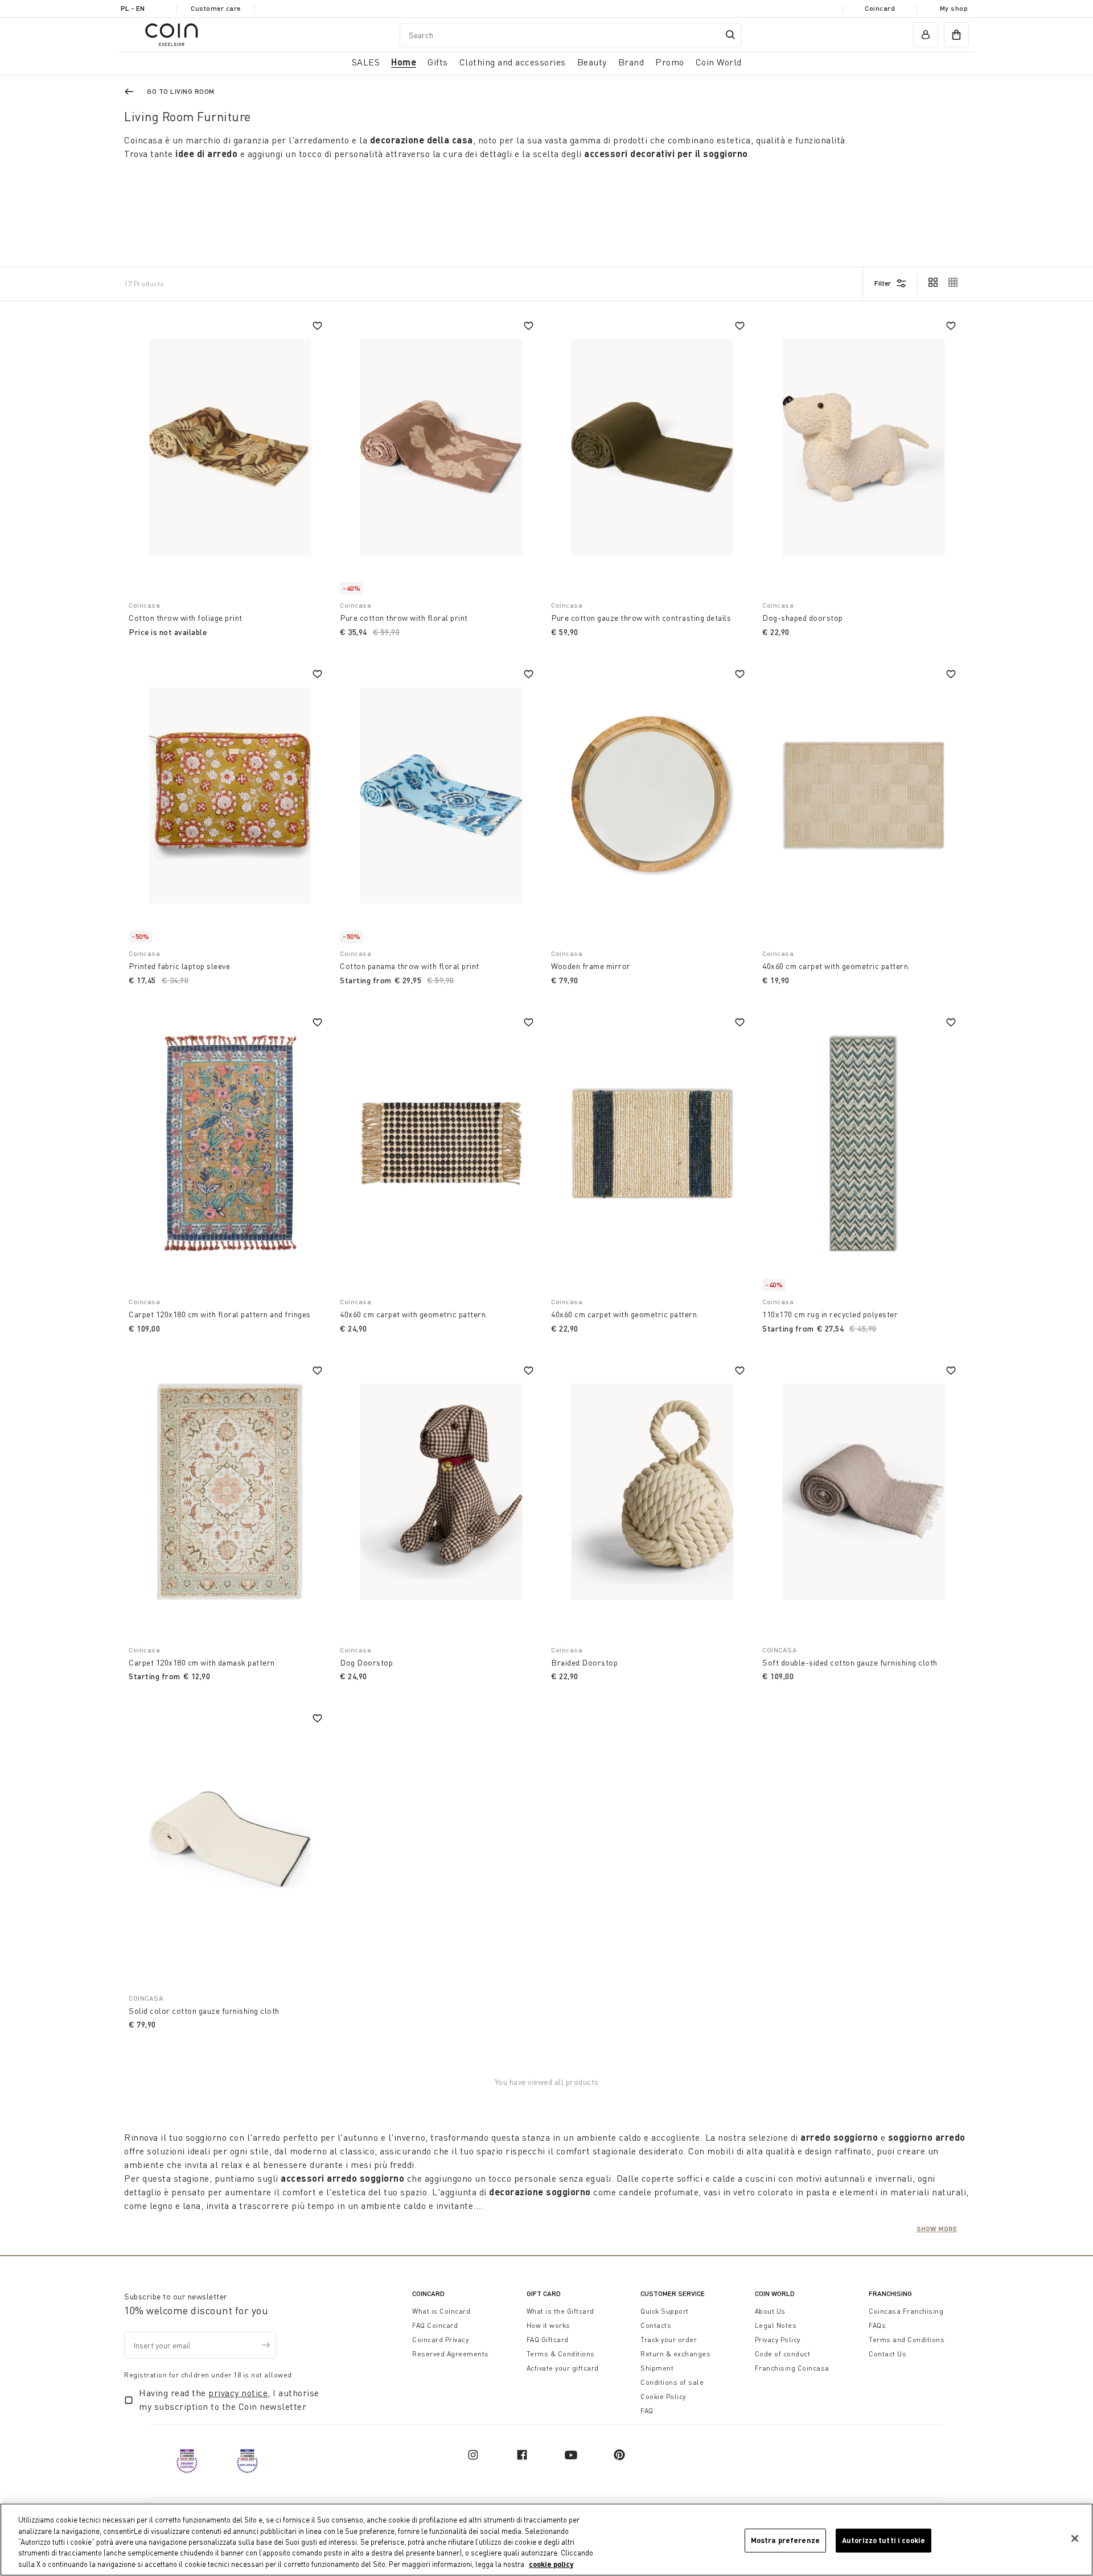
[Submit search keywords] (730, 35)
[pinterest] (619, 2455)
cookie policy (551, 2564)
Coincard (880, 8)
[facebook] (522, 2455)
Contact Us (887, 2354)
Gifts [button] (438, 62)
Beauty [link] (592, 62)
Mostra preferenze (785, 2540)
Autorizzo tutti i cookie (884, 2540)
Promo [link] (670, 62)
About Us (770, 2311)
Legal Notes (776, 2325)
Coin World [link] (719, 62)
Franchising (890, 2293)
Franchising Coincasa (792, 2368)
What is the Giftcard (560, 2311)
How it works (548, 2325)
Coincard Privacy (440, 2340)
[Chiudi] (1075, 2538)
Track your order (669, 2340)
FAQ (647, 2411)
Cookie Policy (663, 2396)
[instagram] (473, 2455)
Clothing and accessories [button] (513, 62)
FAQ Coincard (435, 2325)
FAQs (877, 2325)
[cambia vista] (933, 283)
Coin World (775, 2293)
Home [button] (404, 62)
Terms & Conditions (561, 2354)
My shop (954, 8)
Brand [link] (631, 62)
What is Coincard (441, 2311)
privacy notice (238, 2393)
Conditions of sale (672, 2382)
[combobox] (570, 35)
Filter (883, 283)
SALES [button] (366, 62)
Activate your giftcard (563, 2368)
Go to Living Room (181, 91)
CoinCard (428, 2293)
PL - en (133, 8)
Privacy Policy (778, 2340)
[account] (926, 35)
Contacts (656, 2325)
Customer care (216, 8)
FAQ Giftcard (548, 2340)
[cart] (956, 35)
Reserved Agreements (451, 2354)
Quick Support (665, 2311)
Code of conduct (783, 2354)
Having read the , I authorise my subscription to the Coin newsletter (229, 2400)
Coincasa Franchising (906, 2311)
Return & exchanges (675, 2354)
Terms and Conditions (907, 2340)
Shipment (657, 2368)
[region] (546, 2540)
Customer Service (673, 2293)
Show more (937, 2228)
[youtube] (571, 2455)
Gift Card (544, 2293)
